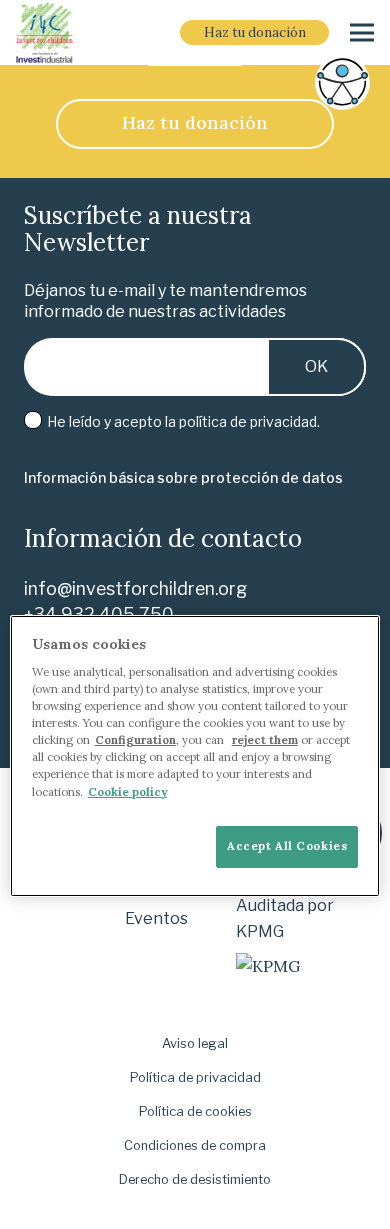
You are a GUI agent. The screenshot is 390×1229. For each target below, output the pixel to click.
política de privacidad (248, 421)
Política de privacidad (195, 1077)
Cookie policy (127, 792)
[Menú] (362, 33)
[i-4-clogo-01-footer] (44, 33)
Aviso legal (195, 1043)
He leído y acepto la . (182, 421)
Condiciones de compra (195, 1145)
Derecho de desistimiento (195, 1179)
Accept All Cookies (287, 846)
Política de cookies (195, 1111)
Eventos (156, 918)
